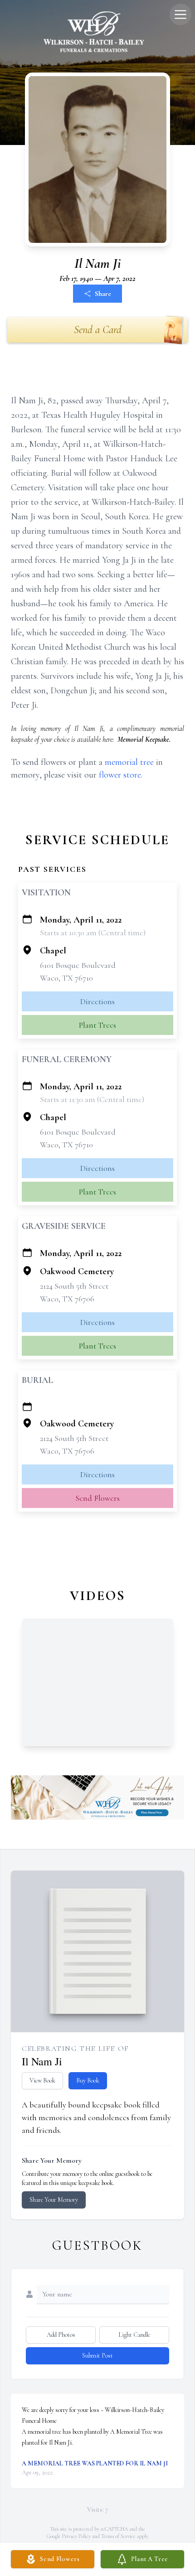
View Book (42, 2081)
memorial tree (129, 762)
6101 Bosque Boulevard (78, 965)
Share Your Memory (54, 2200)
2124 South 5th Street (74, 1286)
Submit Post (97, 2356)
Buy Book (88, 2081)
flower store (120, 775)
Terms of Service (118, 2536)
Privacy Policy (76, 2536)
